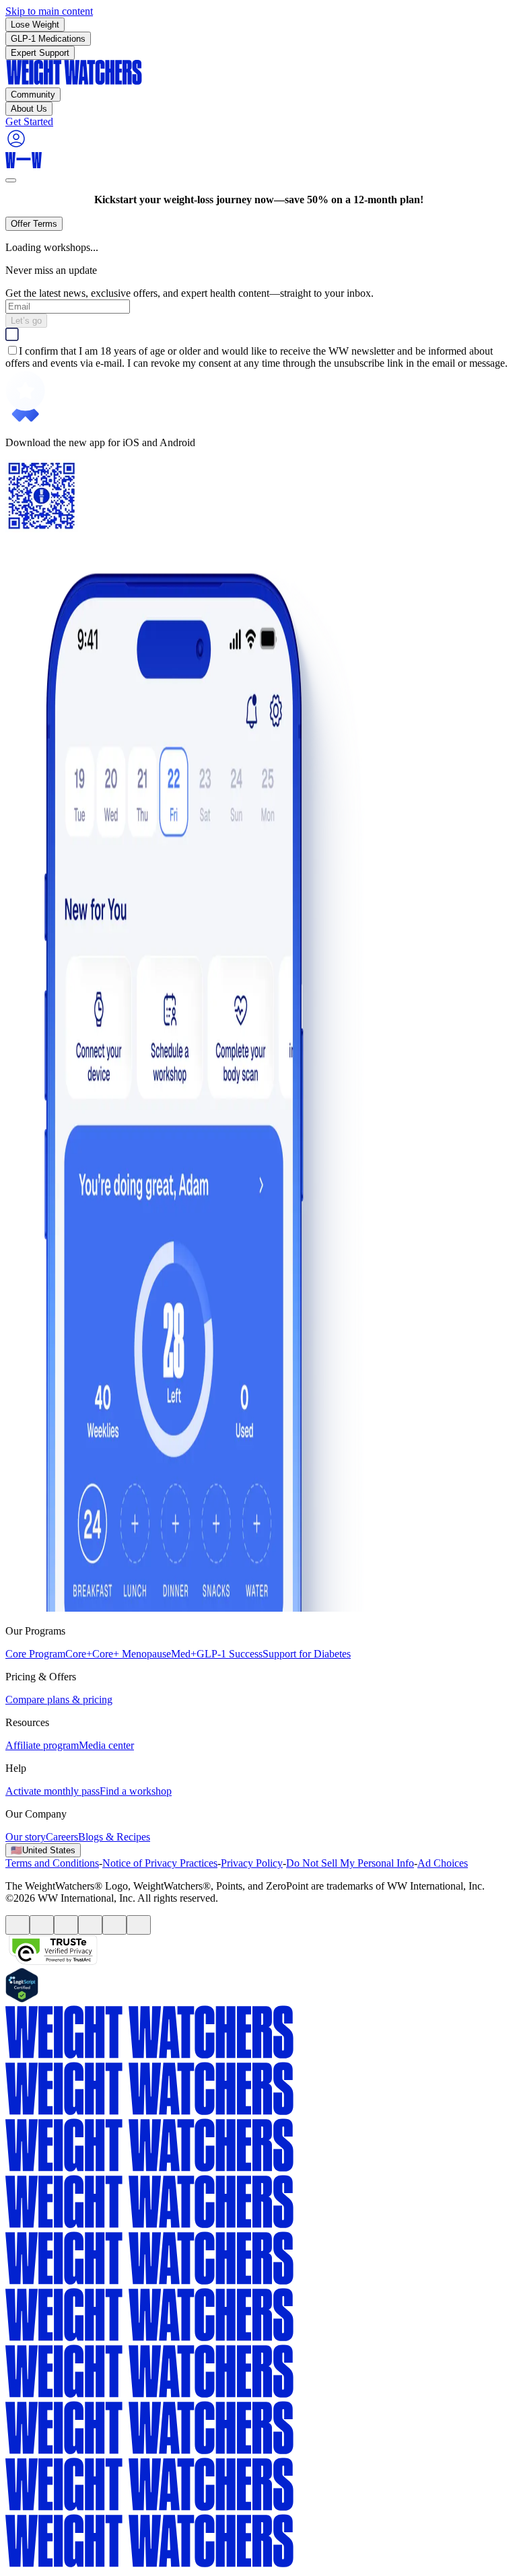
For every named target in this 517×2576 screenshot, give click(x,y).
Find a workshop (136, 1791)
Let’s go (26, 321)
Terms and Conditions (52, 1863)
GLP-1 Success (230, 1654)
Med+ (184, 1654)
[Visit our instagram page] (114, 1925)
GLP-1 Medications (48, 39)
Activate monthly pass (53, 1791)
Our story (26, 1837)
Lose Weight (35, 25)
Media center (106, 1745)
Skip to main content (49, 11)
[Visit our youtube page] (66, 1925)
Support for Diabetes (307, 1654)
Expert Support (40, 53)
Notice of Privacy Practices (160, 1863)
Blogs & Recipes (114, 1837)
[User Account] (16, 146)
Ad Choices (443, 1863)
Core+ (79, 1654)
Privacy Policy (252, 1863)
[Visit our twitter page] (42, 1925)
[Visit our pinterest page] (90, 1925)
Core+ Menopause (132, 1654)
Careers (62, 1837)
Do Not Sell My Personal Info (350, 1863)
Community (33, 95)
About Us (29, 109)
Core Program (35, 1654)
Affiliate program (42, 1745)
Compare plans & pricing (59, 1700)
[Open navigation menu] (11, 180)
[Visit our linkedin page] (139, 1925)
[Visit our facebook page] (18, 1925)
